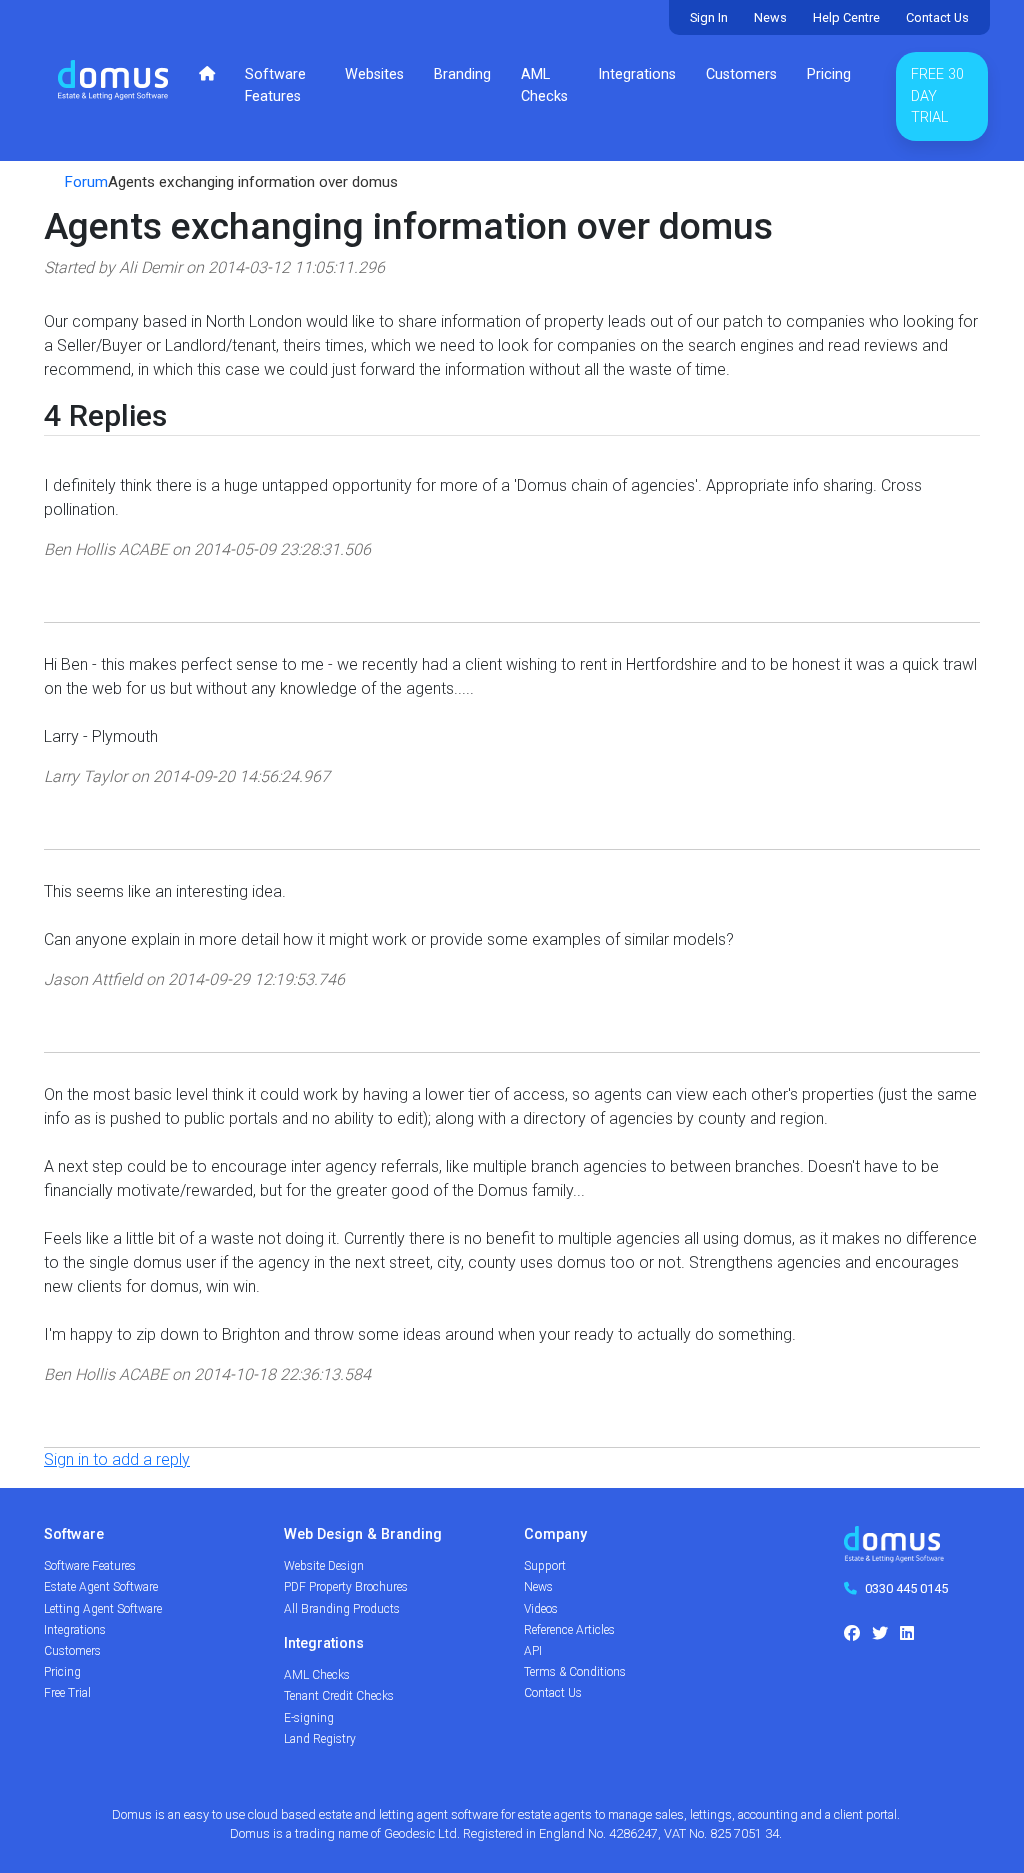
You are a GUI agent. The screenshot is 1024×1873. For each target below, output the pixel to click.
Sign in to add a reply (117, 1459)
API (533, 1651)
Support (545, 1566)
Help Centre (846, 17)
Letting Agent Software (103, 1609)
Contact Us (937, 17)
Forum (86, 182)
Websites (374, 74)
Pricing (829, 74)
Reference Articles (569, 1630)
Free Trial (67, 1693)
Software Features (275, 85)
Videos (541, 1609)
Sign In (709, 17)
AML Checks (544, 85)
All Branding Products (342, 1609)
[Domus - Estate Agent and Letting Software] (894, 1550)
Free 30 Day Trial (937, 96)
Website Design (324, 1566)
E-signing (309, 1718)
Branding (462, 74)
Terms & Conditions (575, 1672)
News (770, 17)
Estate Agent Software (101, 1587)
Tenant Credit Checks (339, 1696)
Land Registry (320, 1739)
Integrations (637, 74)
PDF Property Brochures (346, 1587)
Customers (741, 74)
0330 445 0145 (906, 1588)
